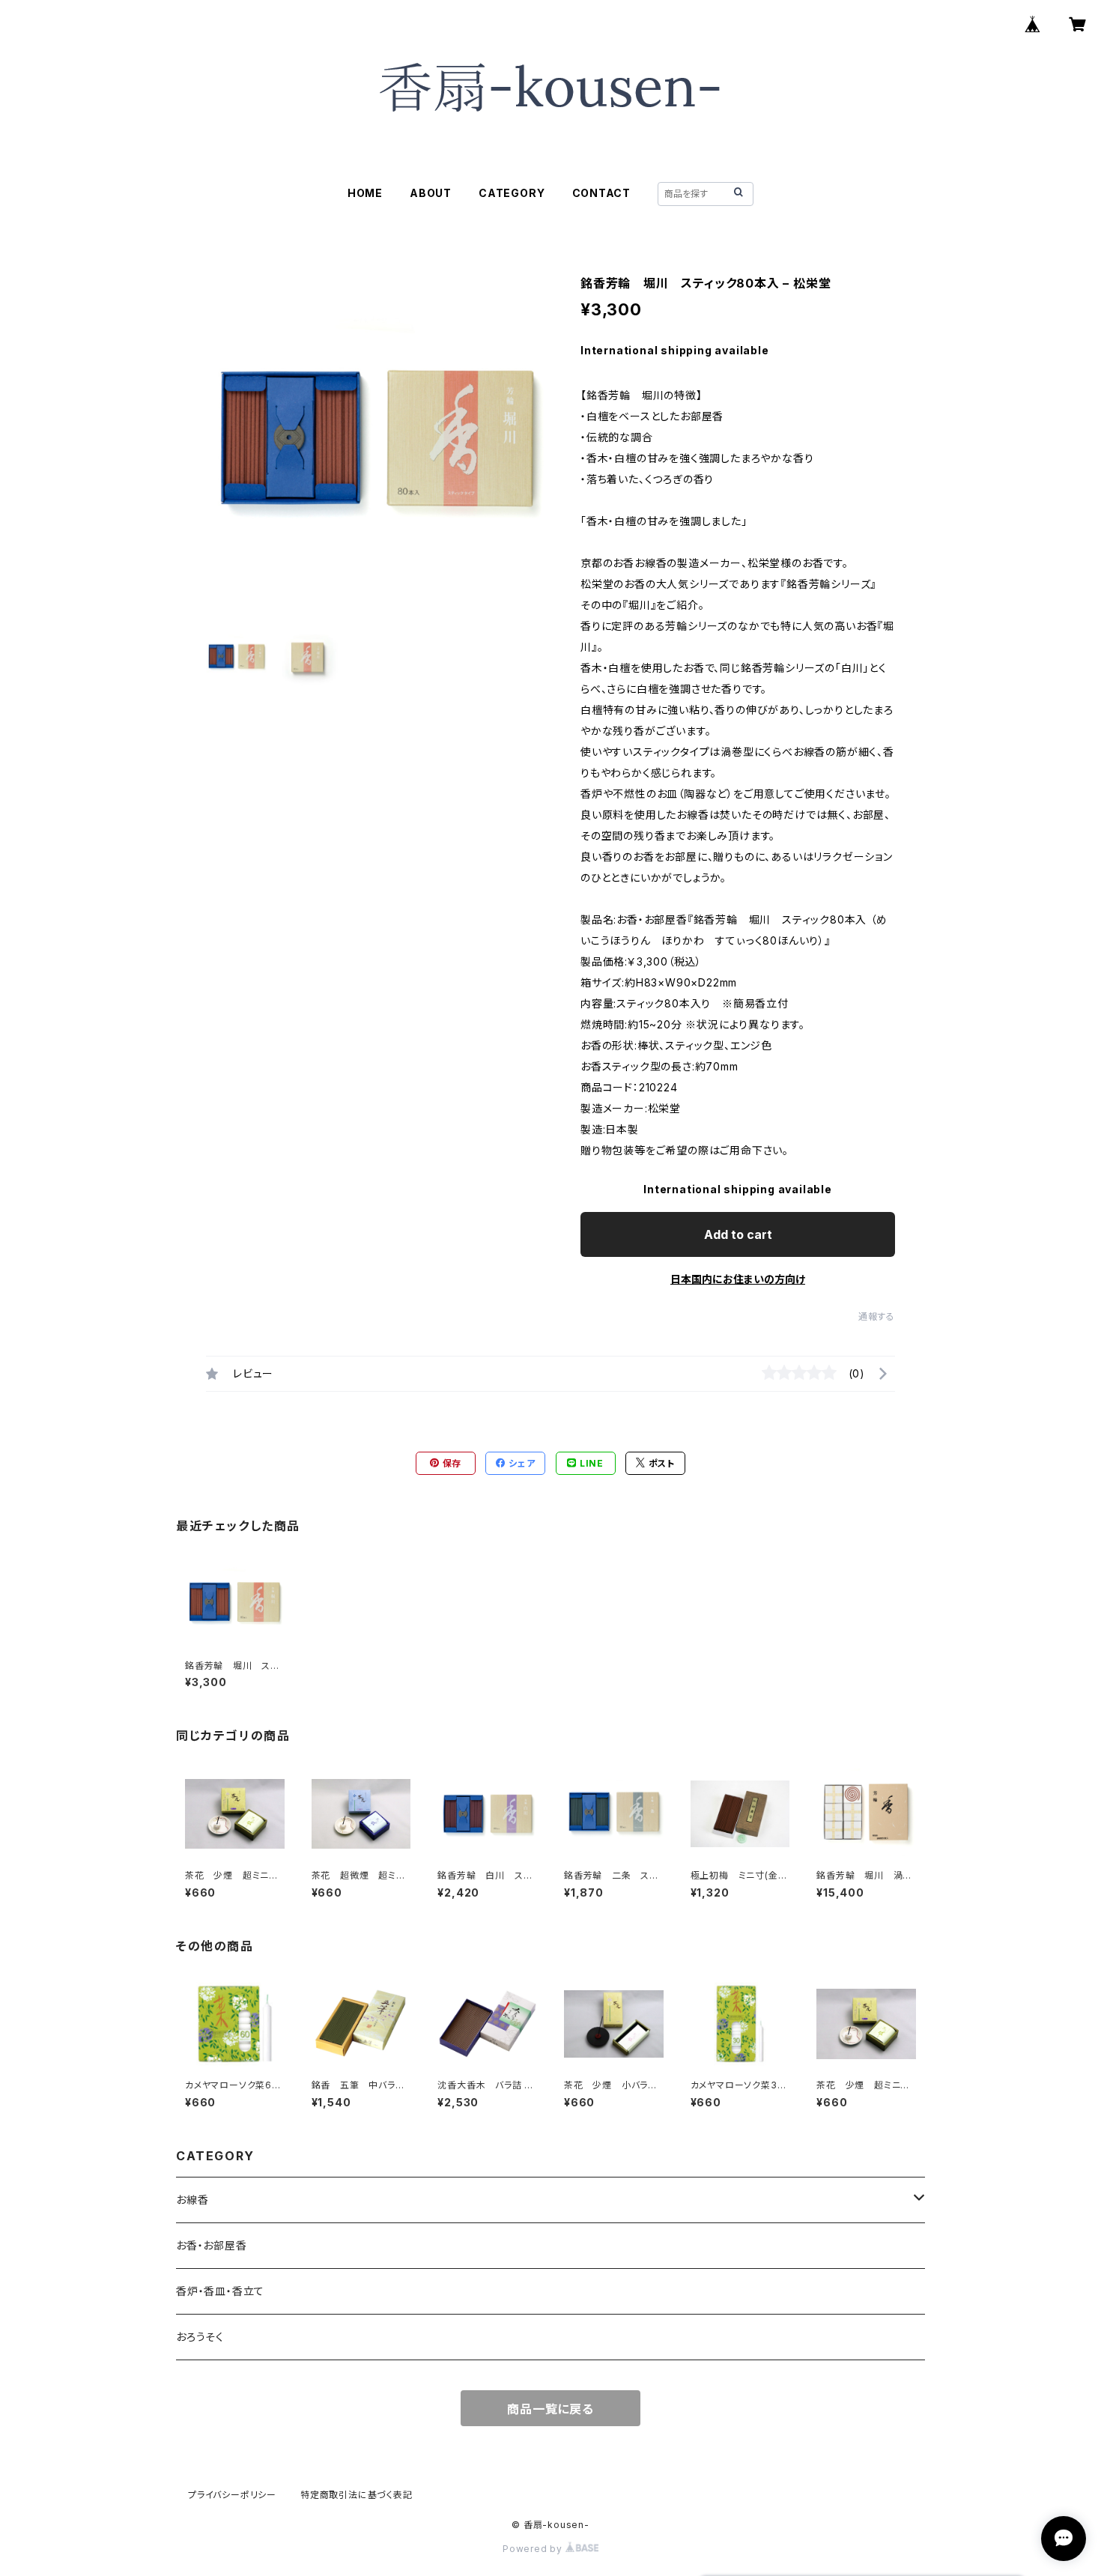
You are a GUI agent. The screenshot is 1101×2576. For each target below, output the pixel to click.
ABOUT (431, 193)
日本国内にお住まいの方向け (738, 1279)
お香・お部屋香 (212, 2245)
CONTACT (602, 193)
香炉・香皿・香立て (220, 2291)
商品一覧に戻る (550, 2409)
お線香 (192, 2200)
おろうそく (200, 2337)
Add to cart (738, 1234)
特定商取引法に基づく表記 (357, 2495)
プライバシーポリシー (232, 2495)
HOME (365, 193)
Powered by (534, 2549)
